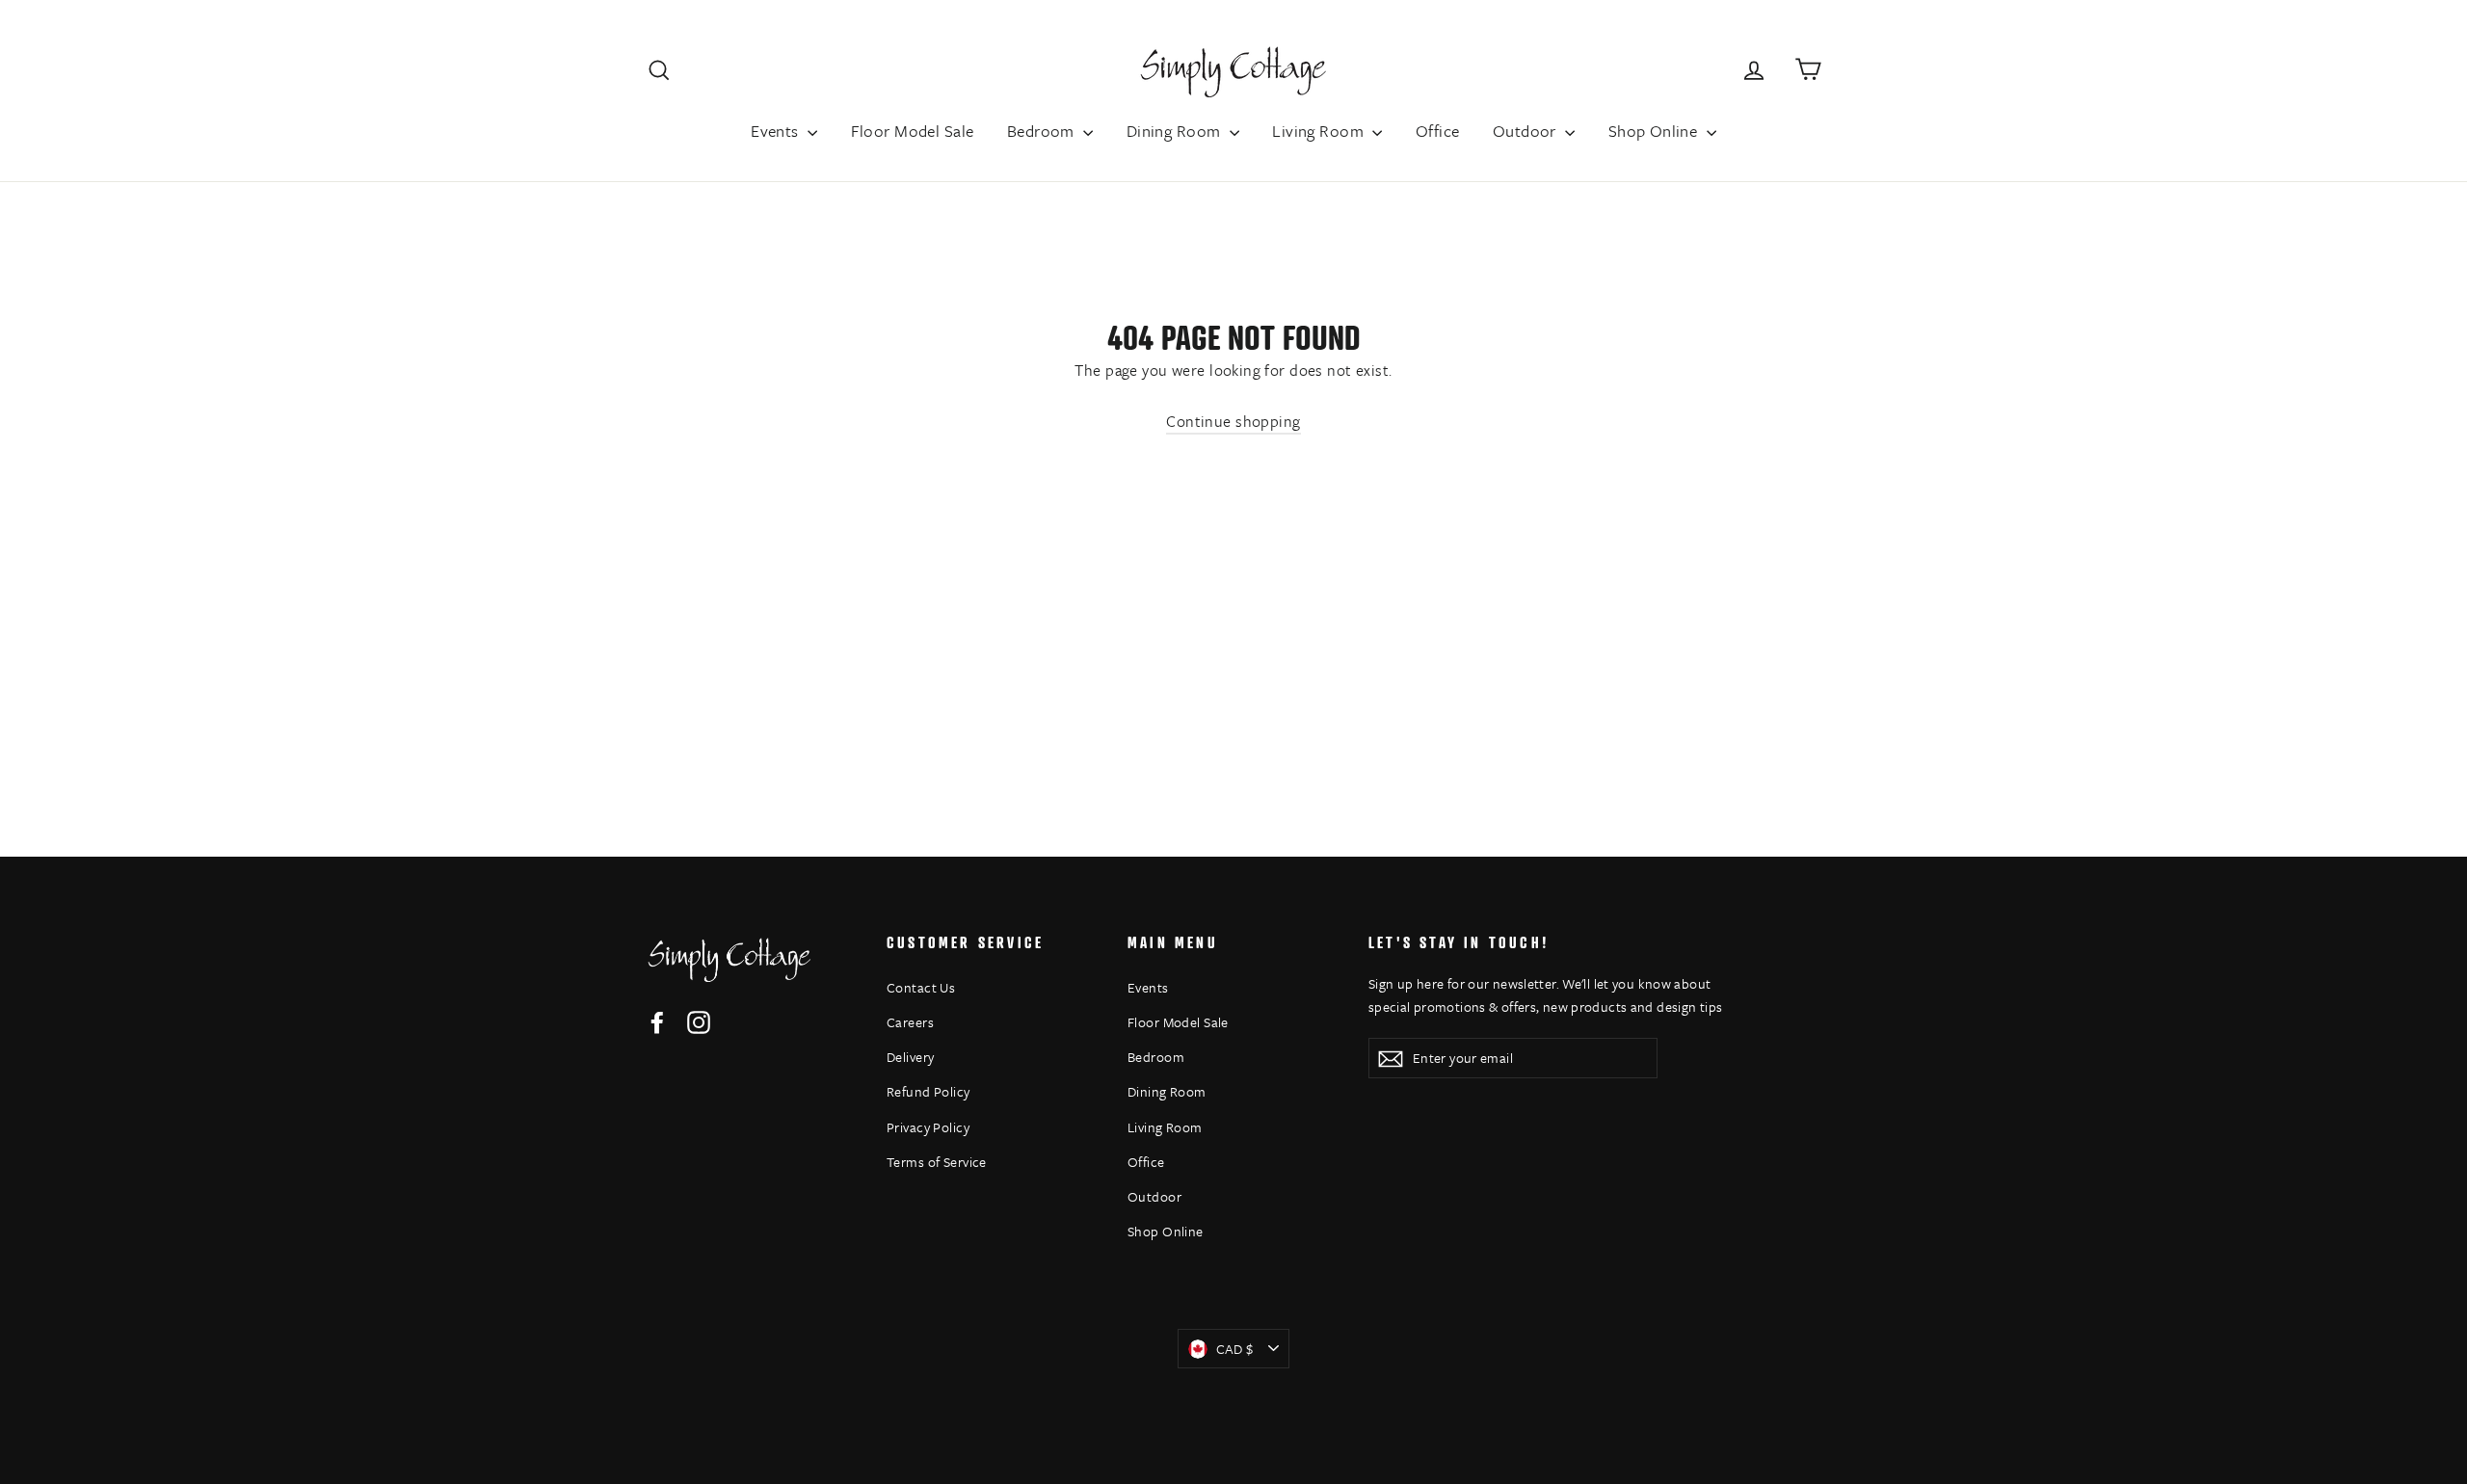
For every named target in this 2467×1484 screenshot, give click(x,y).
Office (1438, 131)
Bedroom (1043, 131)
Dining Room (1176, 131)
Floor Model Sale (913, 131)
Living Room (1320, 131)
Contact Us (921, 987)
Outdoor (1526, 131)
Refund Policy (928, 1091)
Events (777, 131)
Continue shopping (1233, 421)
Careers (910, 1022)
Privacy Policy (928, 1127)
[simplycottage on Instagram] (699, 1021)
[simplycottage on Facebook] (657, 1021)
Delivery (910, 1057)
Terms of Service (937, 1162)
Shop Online (1655, 131)
